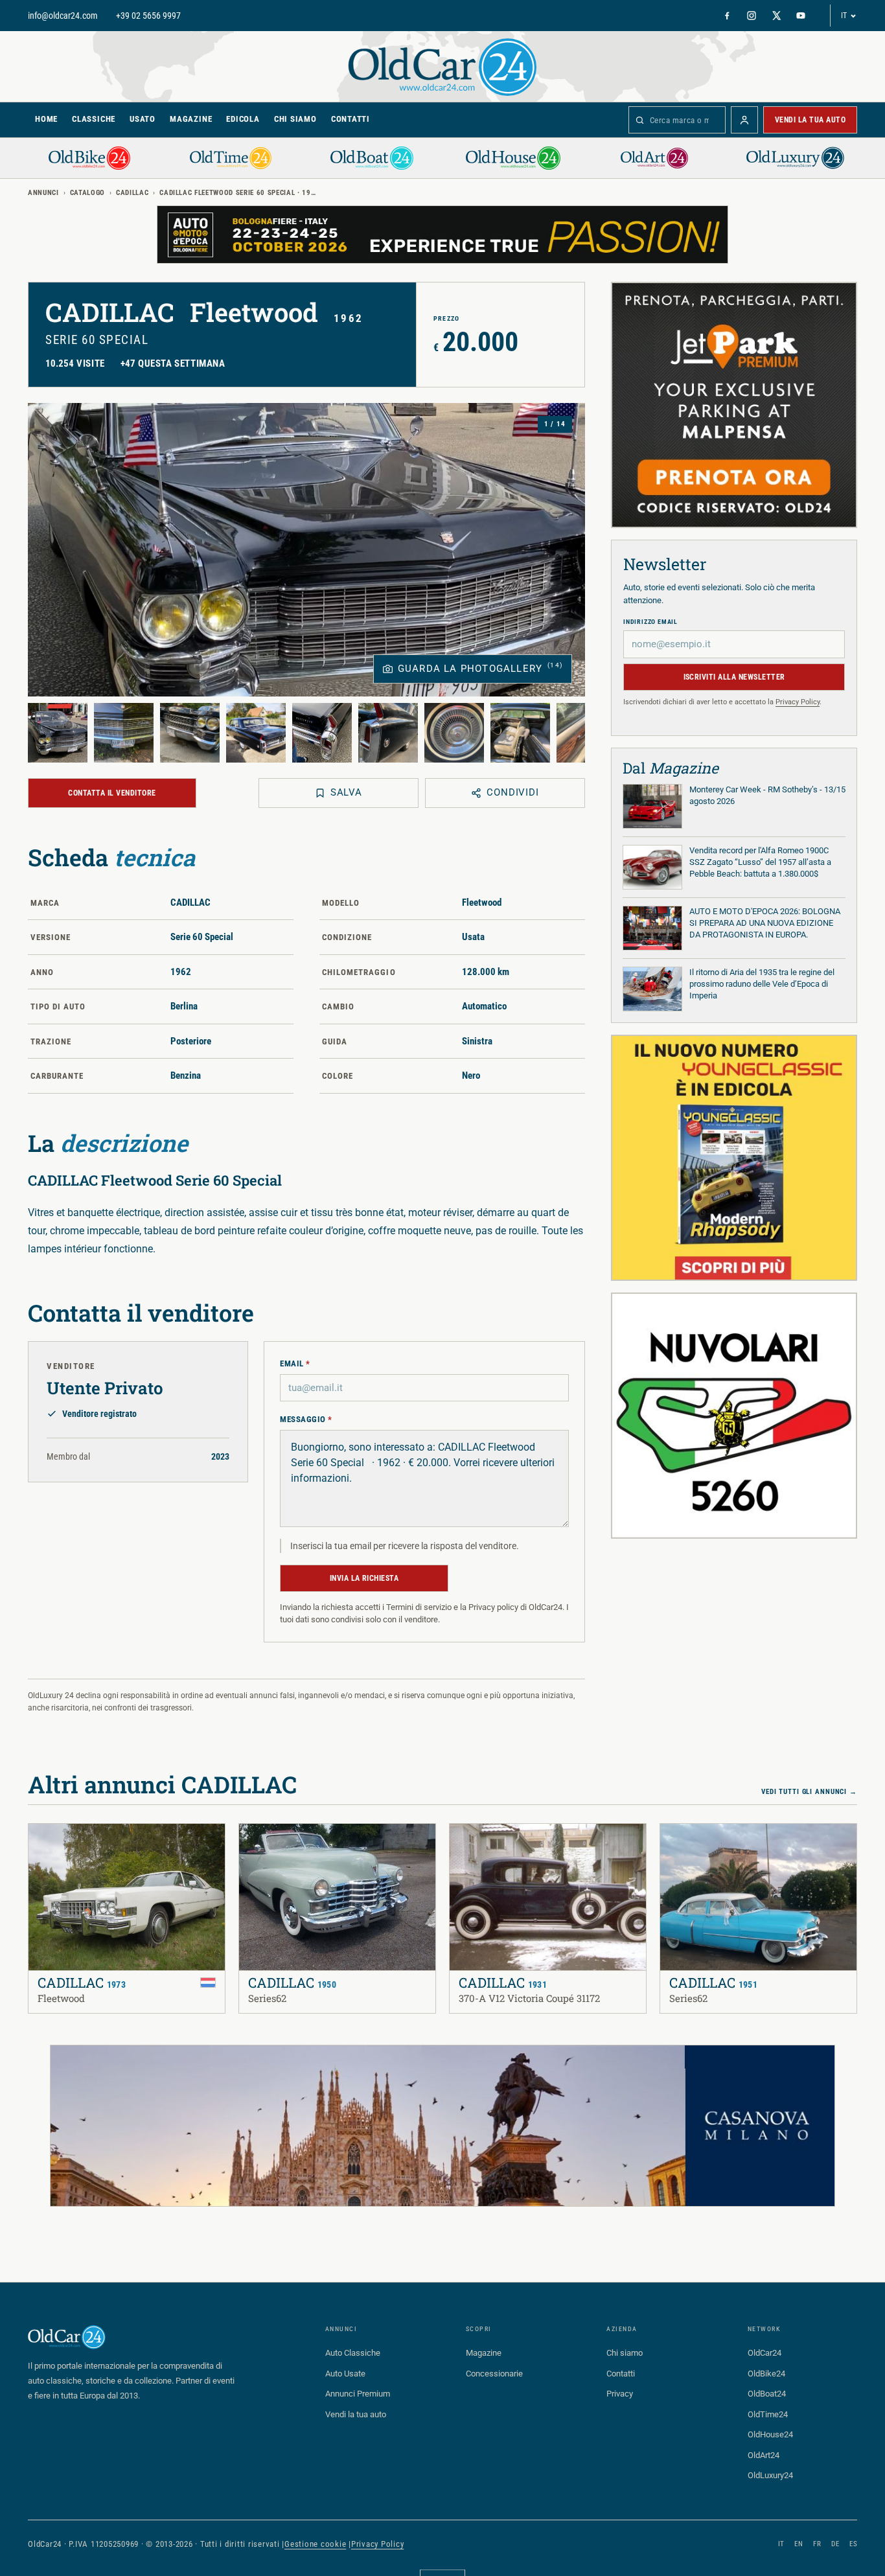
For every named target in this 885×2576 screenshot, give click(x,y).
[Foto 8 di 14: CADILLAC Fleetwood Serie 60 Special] (520, 733)
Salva (347, 792)
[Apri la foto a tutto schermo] (306, 550)
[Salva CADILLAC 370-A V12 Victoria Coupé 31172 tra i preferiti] (468, 1842)
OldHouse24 (770, 2434)
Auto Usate (345, 2374)
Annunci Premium (358, 2394)
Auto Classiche (353, 2353)
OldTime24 (768, 2414)
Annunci (43, 193)
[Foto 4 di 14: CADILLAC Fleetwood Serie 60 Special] (256, 733)
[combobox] (677, 120)
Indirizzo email (650, 622)
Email (295, 1363)
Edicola (243, 119)
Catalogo (87, 193)
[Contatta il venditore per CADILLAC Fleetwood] (74, 1842)
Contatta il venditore (112, 793)
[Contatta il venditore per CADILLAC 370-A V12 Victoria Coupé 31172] (495, 1842)
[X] (776, 16)
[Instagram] (752, 16)
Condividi (513, 792)
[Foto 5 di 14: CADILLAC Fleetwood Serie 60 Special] (322, 733)
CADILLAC (132, 193)
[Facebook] (727, 16)
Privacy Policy (798, 702)
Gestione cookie (315, 2544)
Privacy (620, 2394)
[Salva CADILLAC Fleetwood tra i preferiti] (47, 1842)
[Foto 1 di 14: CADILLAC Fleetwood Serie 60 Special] (58, 733)
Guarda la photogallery (480, 668)
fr (817, 2544)
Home (46, 119)
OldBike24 (766, 2374)
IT (844, 16)
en (799, 2544)
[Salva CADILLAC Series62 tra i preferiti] (257, 1842)
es (853, 2544)
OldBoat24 (767, 2394)
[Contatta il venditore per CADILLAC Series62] (284, 1842)
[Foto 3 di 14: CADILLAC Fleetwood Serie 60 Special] (190, 733)
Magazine (191, 119)
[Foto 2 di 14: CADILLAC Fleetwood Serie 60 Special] (124, 733)
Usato (143, 119)
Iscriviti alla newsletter (734, 677)
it (781, 2544)
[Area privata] (744, 120)
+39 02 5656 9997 (148, 16)
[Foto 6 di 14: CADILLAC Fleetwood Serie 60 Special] (388, 733)
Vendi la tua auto (810, 120)
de (835, 2544)
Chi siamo (295, 119)
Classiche (94, 119)
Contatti (351, 119)
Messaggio (306, 1419)
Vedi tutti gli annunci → (809, 1792)
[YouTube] (801, 16)
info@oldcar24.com (63, 16)
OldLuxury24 (770, 2475)
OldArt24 (764, 2455)
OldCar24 (764, 2353)
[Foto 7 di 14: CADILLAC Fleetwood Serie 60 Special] (454, 733)
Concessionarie (494, 2374)
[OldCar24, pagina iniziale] (442, 66)
